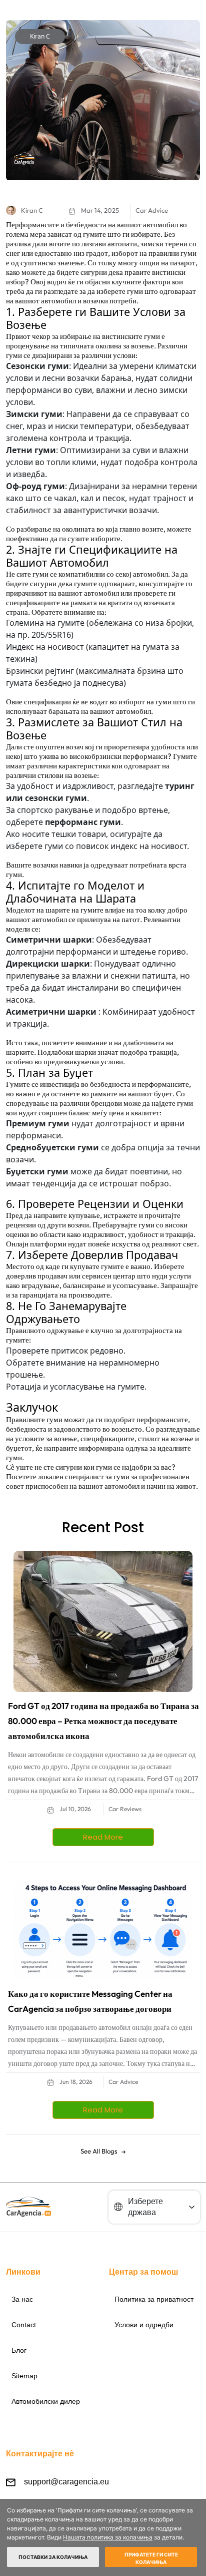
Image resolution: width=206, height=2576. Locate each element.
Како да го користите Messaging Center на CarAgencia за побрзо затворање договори (90, 2001)
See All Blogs (99, 2151)
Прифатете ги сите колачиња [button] (151, 2558)
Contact (24, 2325)
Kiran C (40, 36)
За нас (22, 2299)
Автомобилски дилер (46, 2401)
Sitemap (24, 2376)
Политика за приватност (154, 2299)
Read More (103, 1837)
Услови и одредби (144, 2325)
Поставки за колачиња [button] (53, 2557)
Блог (19, 2350)
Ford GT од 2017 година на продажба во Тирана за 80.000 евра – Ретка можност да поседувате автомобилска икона (103, 1721)
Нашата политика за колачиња (108, 2537)
